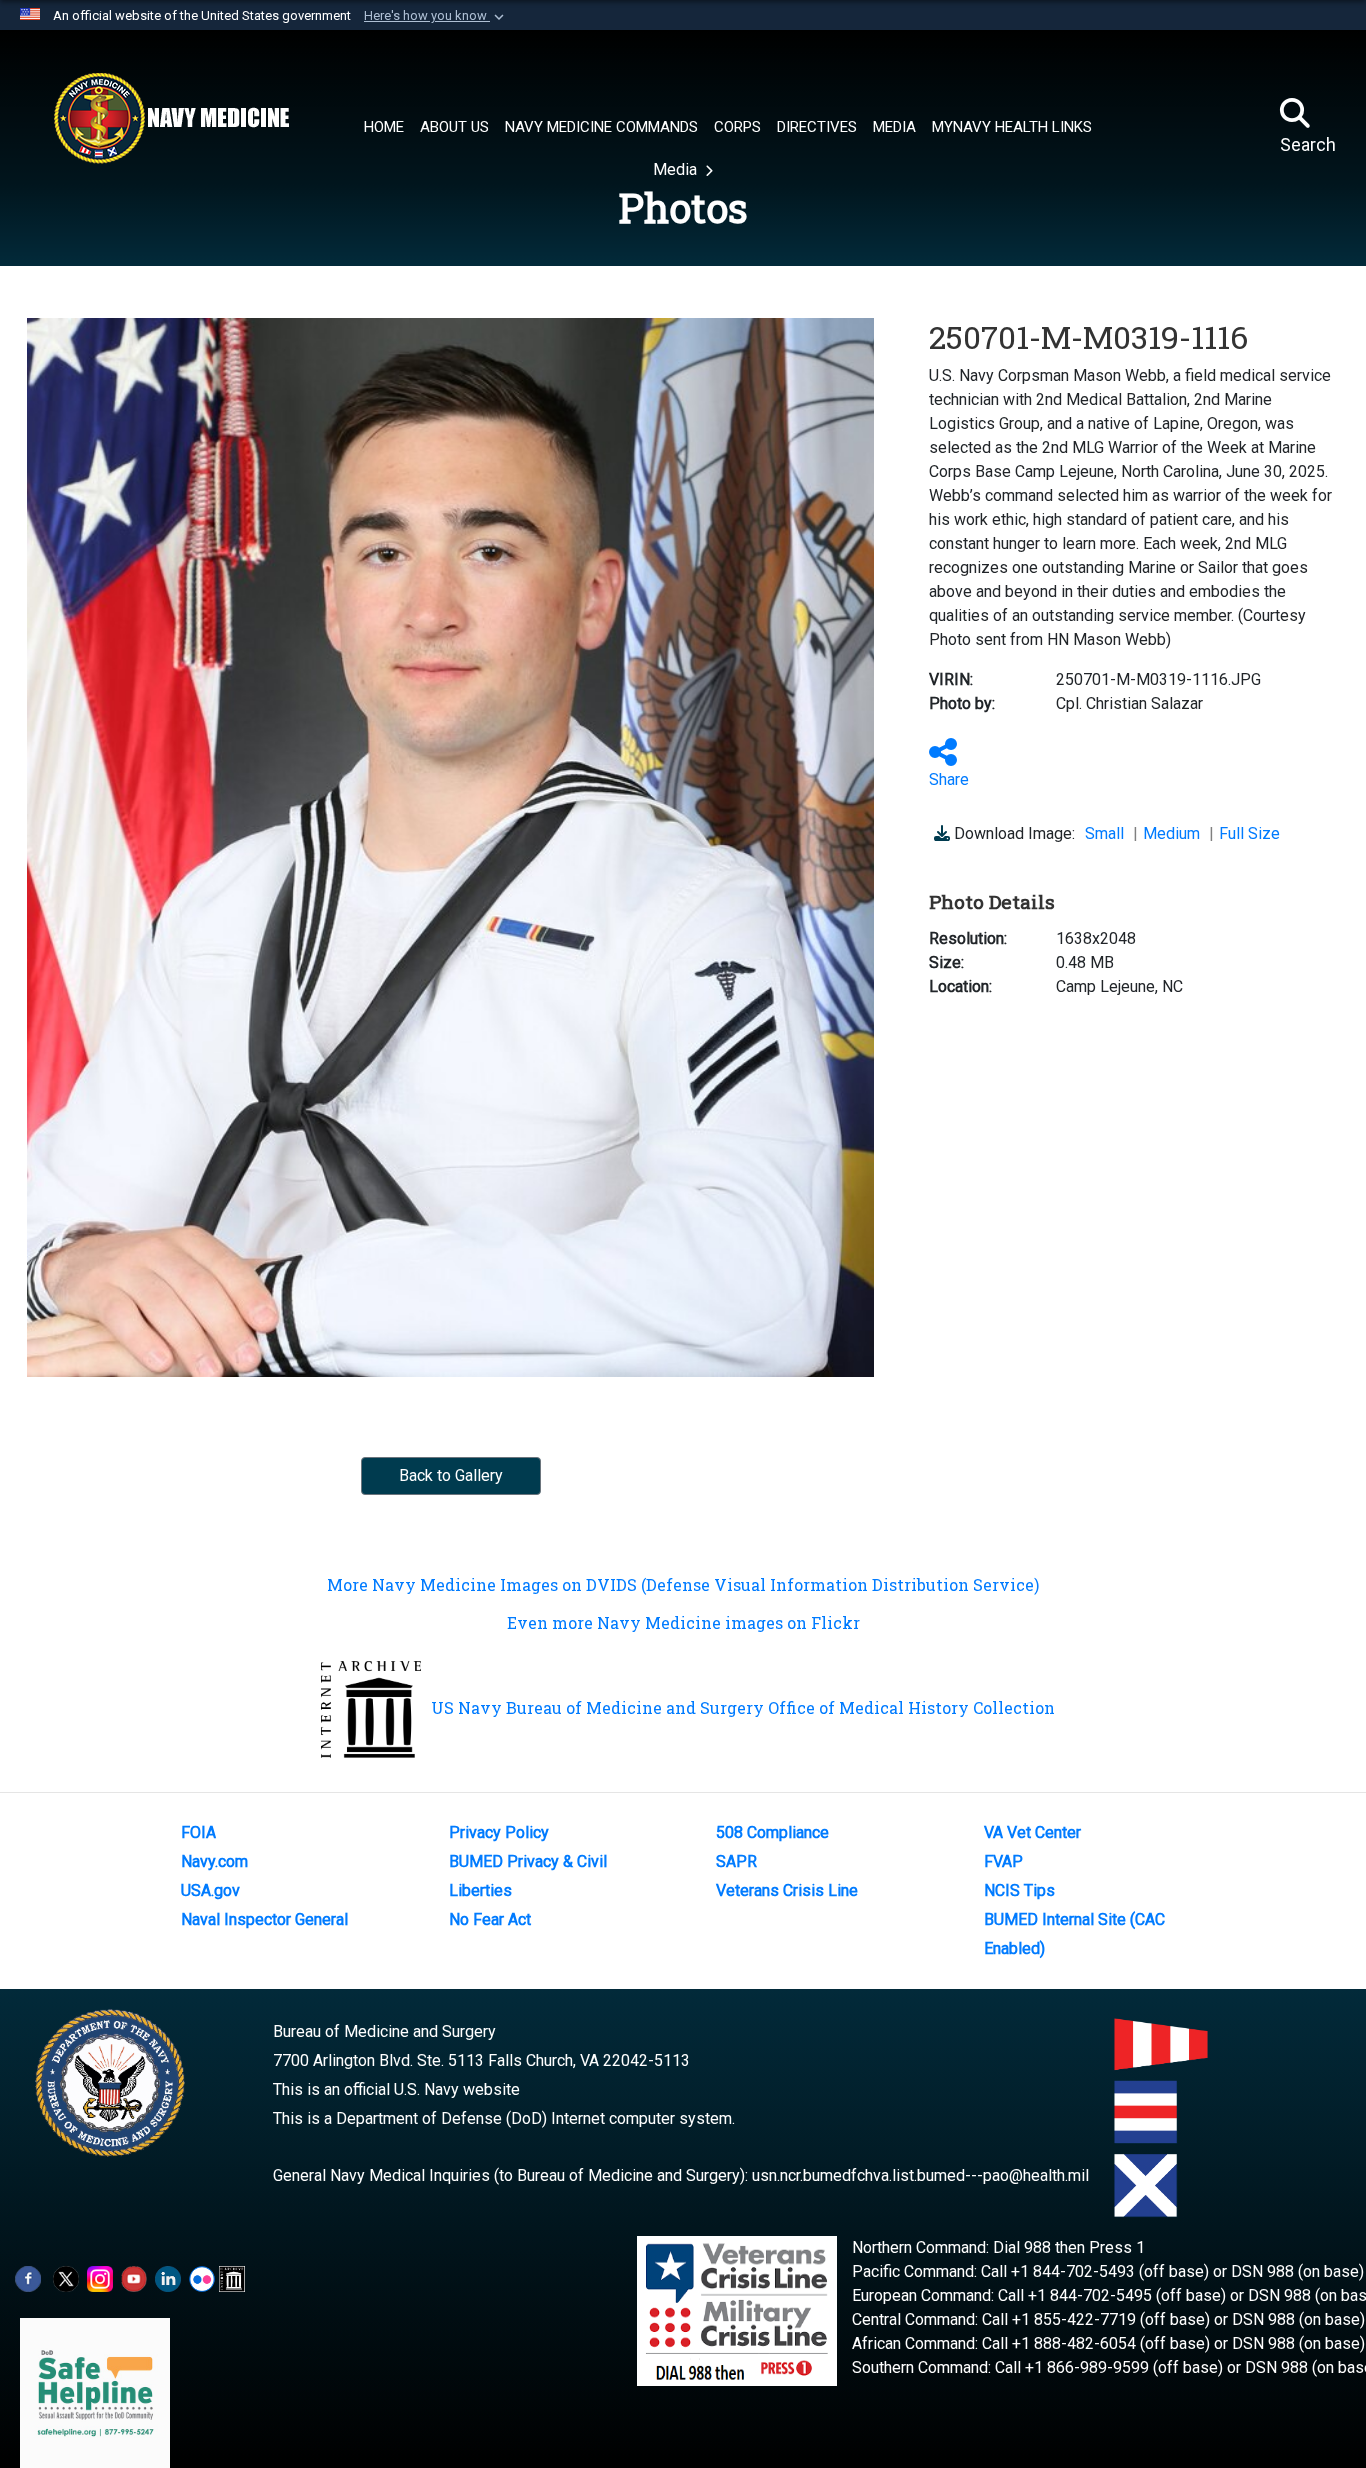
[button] (436, 16)
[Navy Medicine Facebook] (28, 2278)
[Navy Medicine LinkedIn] (168, 2278)
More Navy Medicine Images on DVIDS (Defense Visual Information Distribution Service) (683, 1584)
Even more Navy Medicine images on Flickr (683, 1622)
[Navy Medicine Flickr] (202, 2278)
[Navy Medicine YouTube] (134, 2278)
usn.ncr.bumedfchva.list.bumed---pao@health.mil (920, 2175)
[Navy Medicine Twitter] (66, 2278)
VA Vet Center (1032, 1832)
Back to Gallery (451, 1475)
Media (677, 169)
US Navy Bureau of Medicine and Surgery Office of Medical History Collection (743, 1707)
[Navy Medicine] (171, 118)
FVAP (1003, 1861)
